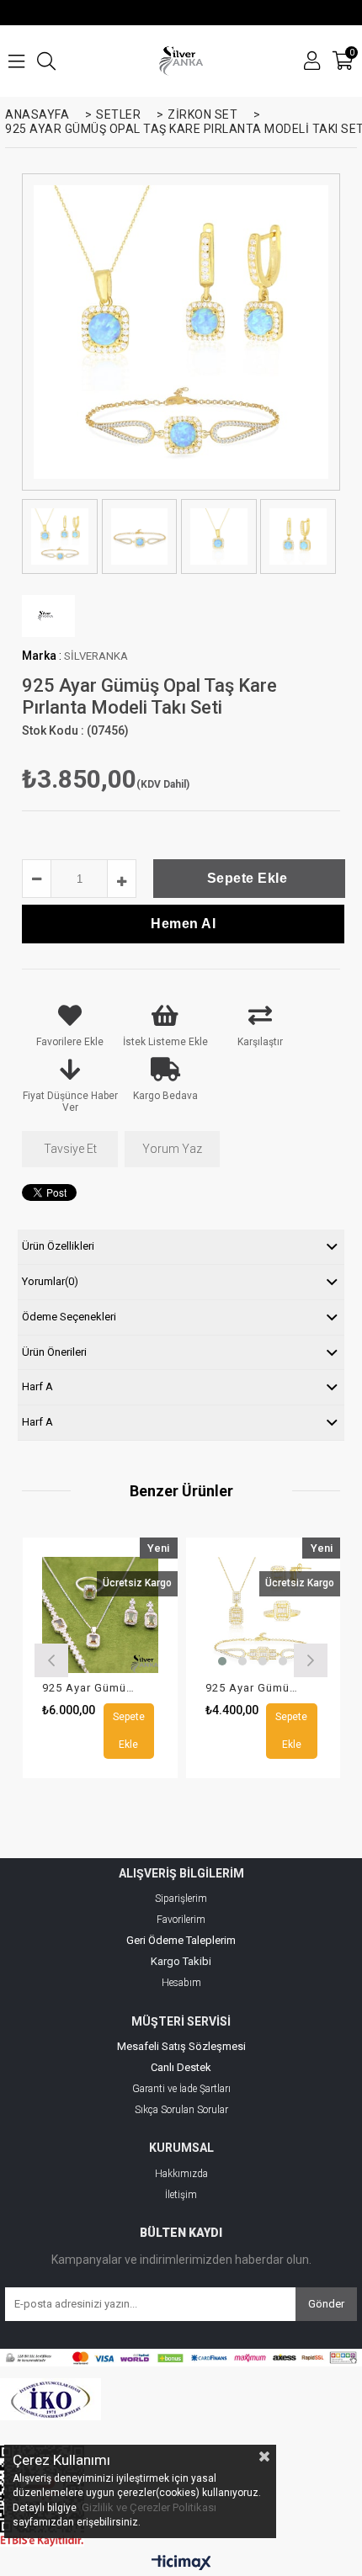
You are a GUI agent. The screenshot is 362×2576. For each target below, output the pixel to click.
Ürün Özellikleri (58, 1246)
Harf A (37, 1386)
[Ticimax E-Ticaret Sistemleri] (181, 2563)
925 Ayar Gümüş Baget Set (253, 1688)
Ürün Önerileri (54, 1352)
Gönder (326, 2304)
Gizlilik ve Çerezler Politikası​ (149, 2507)
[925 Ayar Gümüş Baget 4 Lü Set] (100, 1615)
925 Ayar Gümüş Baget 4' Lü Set (90, 1688)
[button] (222, 1661)
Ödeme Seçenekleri (69, 1317)
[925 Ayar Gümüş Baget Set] (264, 1615)
